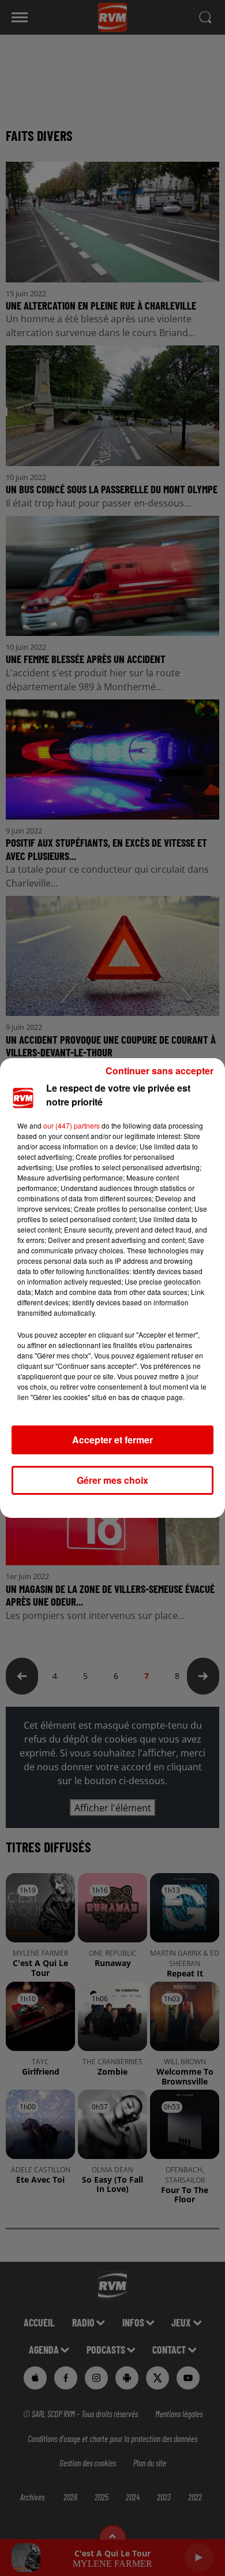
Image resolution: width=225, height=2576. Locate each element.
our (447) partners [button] (72, 1125)
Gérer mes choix (112, 1480)
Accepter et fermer (112, 1440)
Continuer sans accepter (160, 1071)
